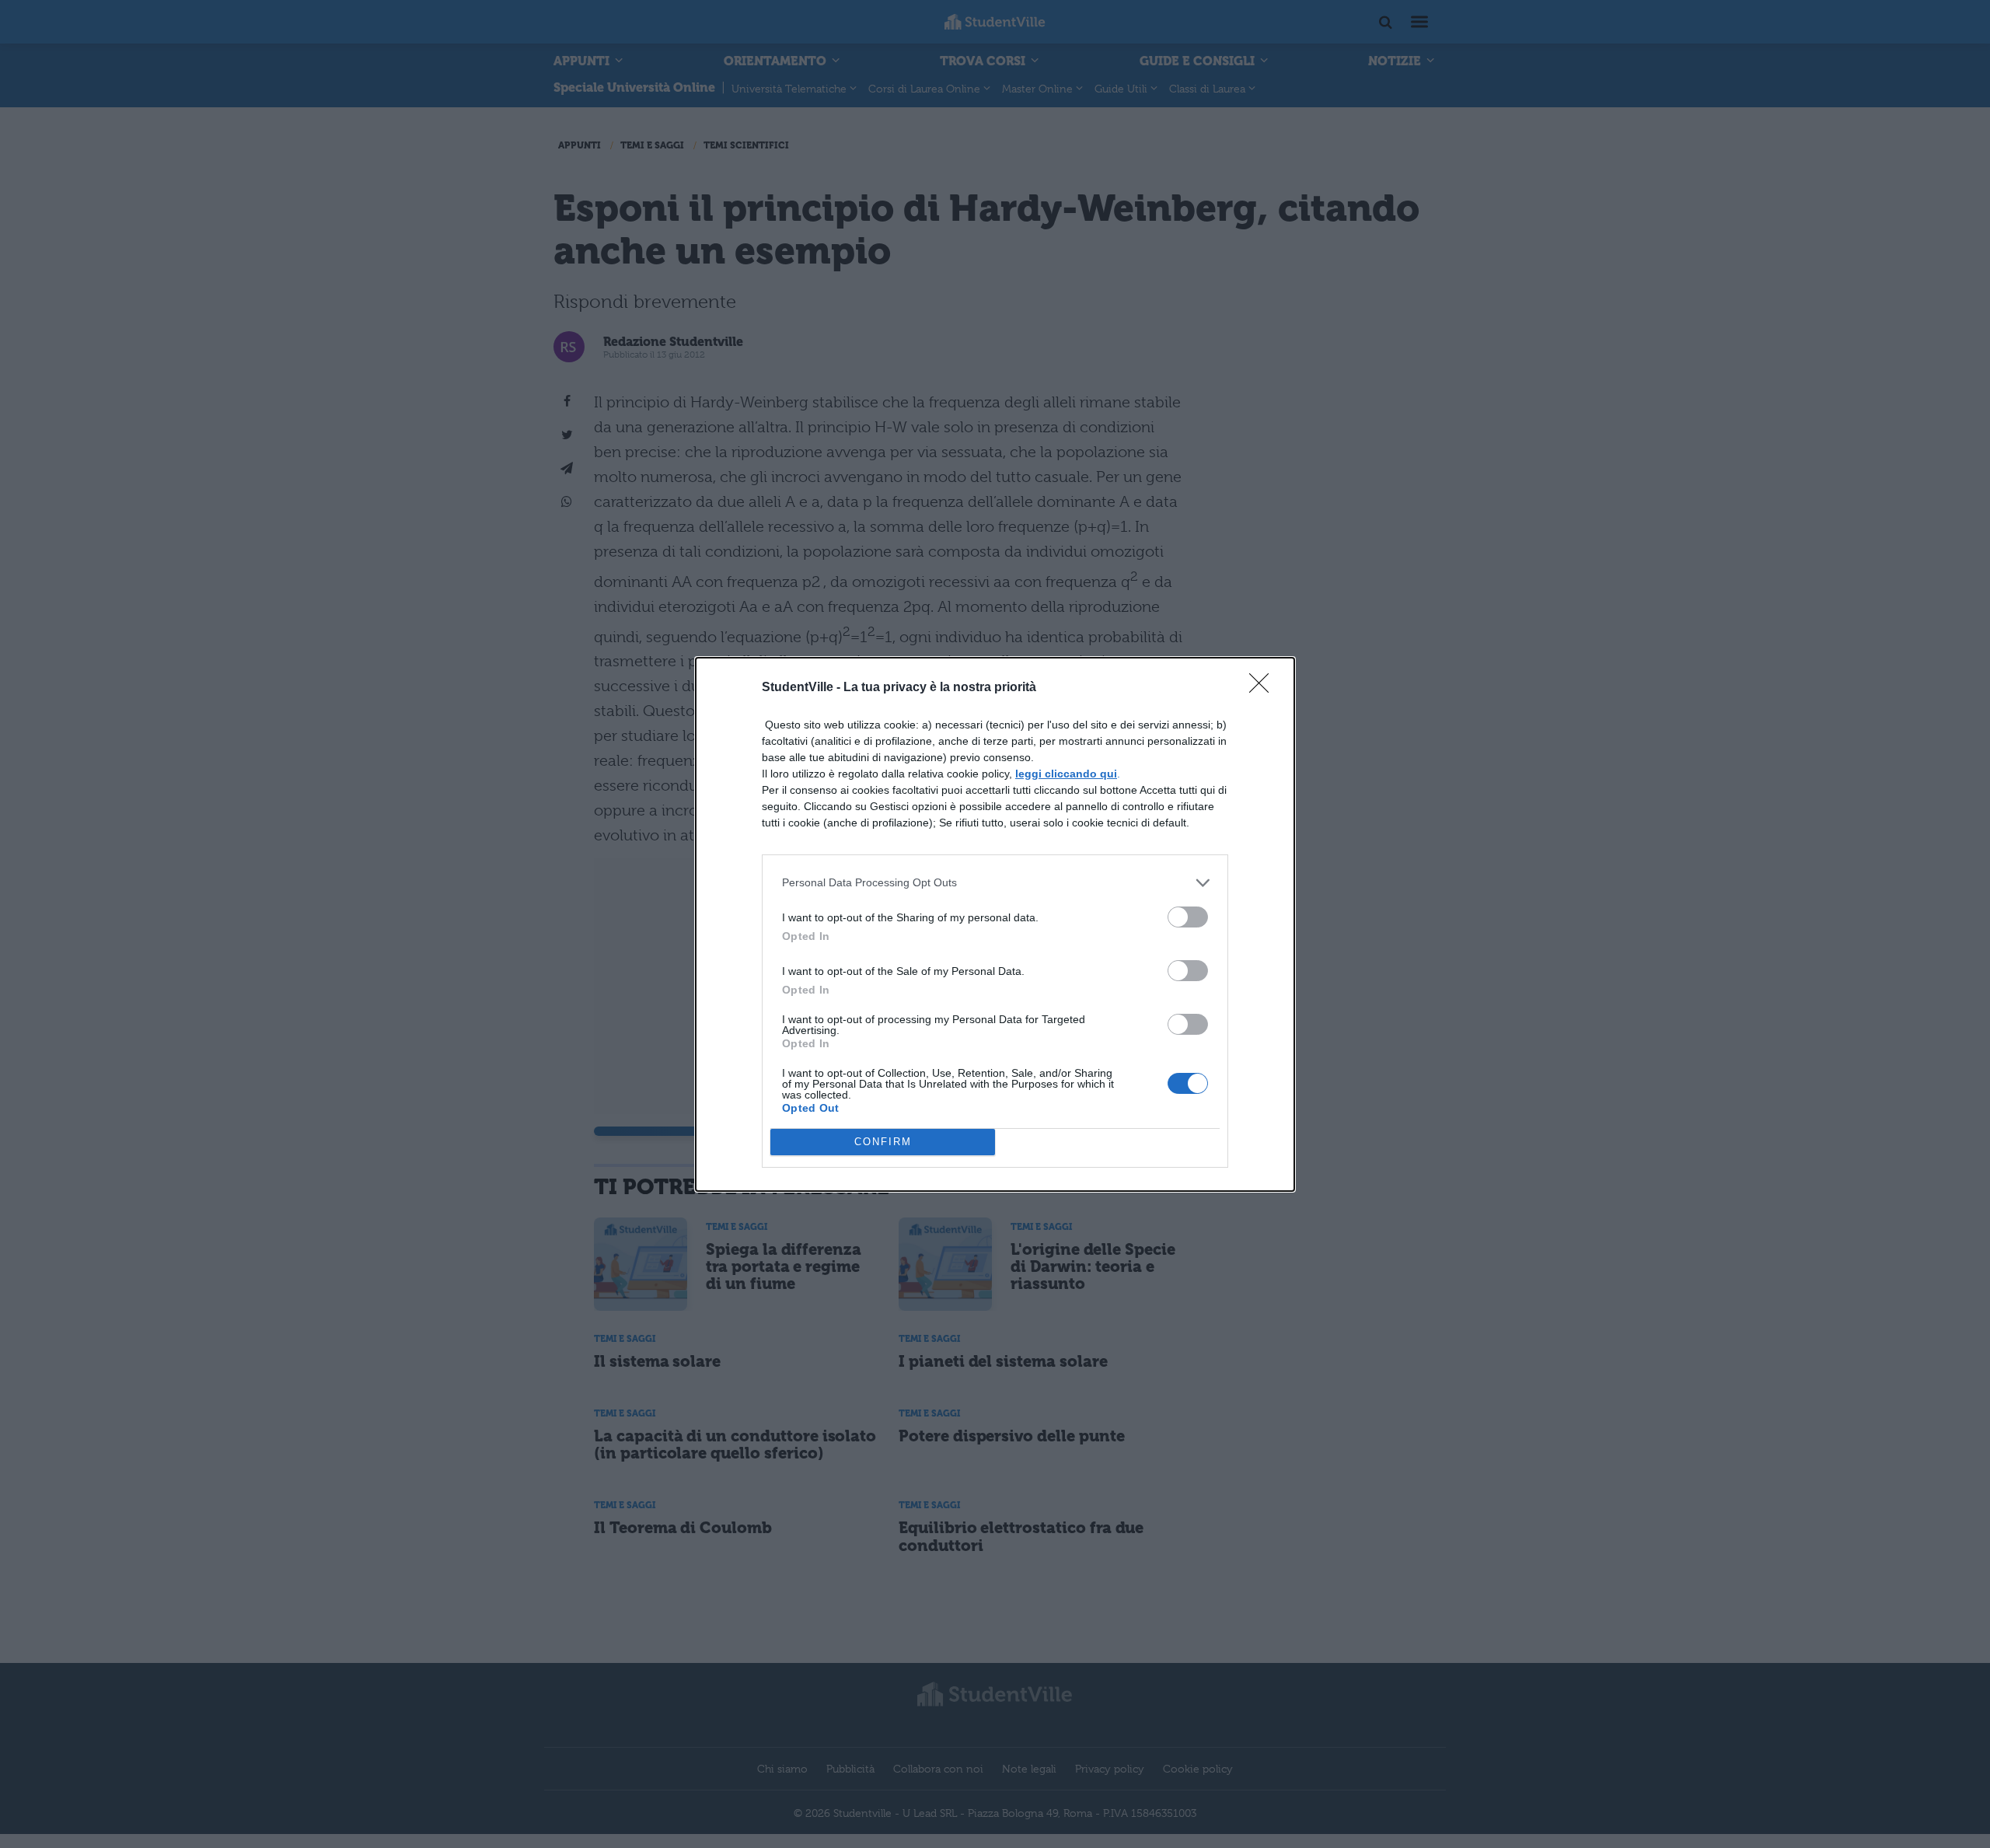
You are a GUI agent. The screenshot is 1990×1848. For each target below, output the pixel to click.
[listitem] (995, 883)
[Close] (1264, 688)
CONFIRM (883, 1142)
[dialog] (995, 924)
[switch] (1188, 917)
